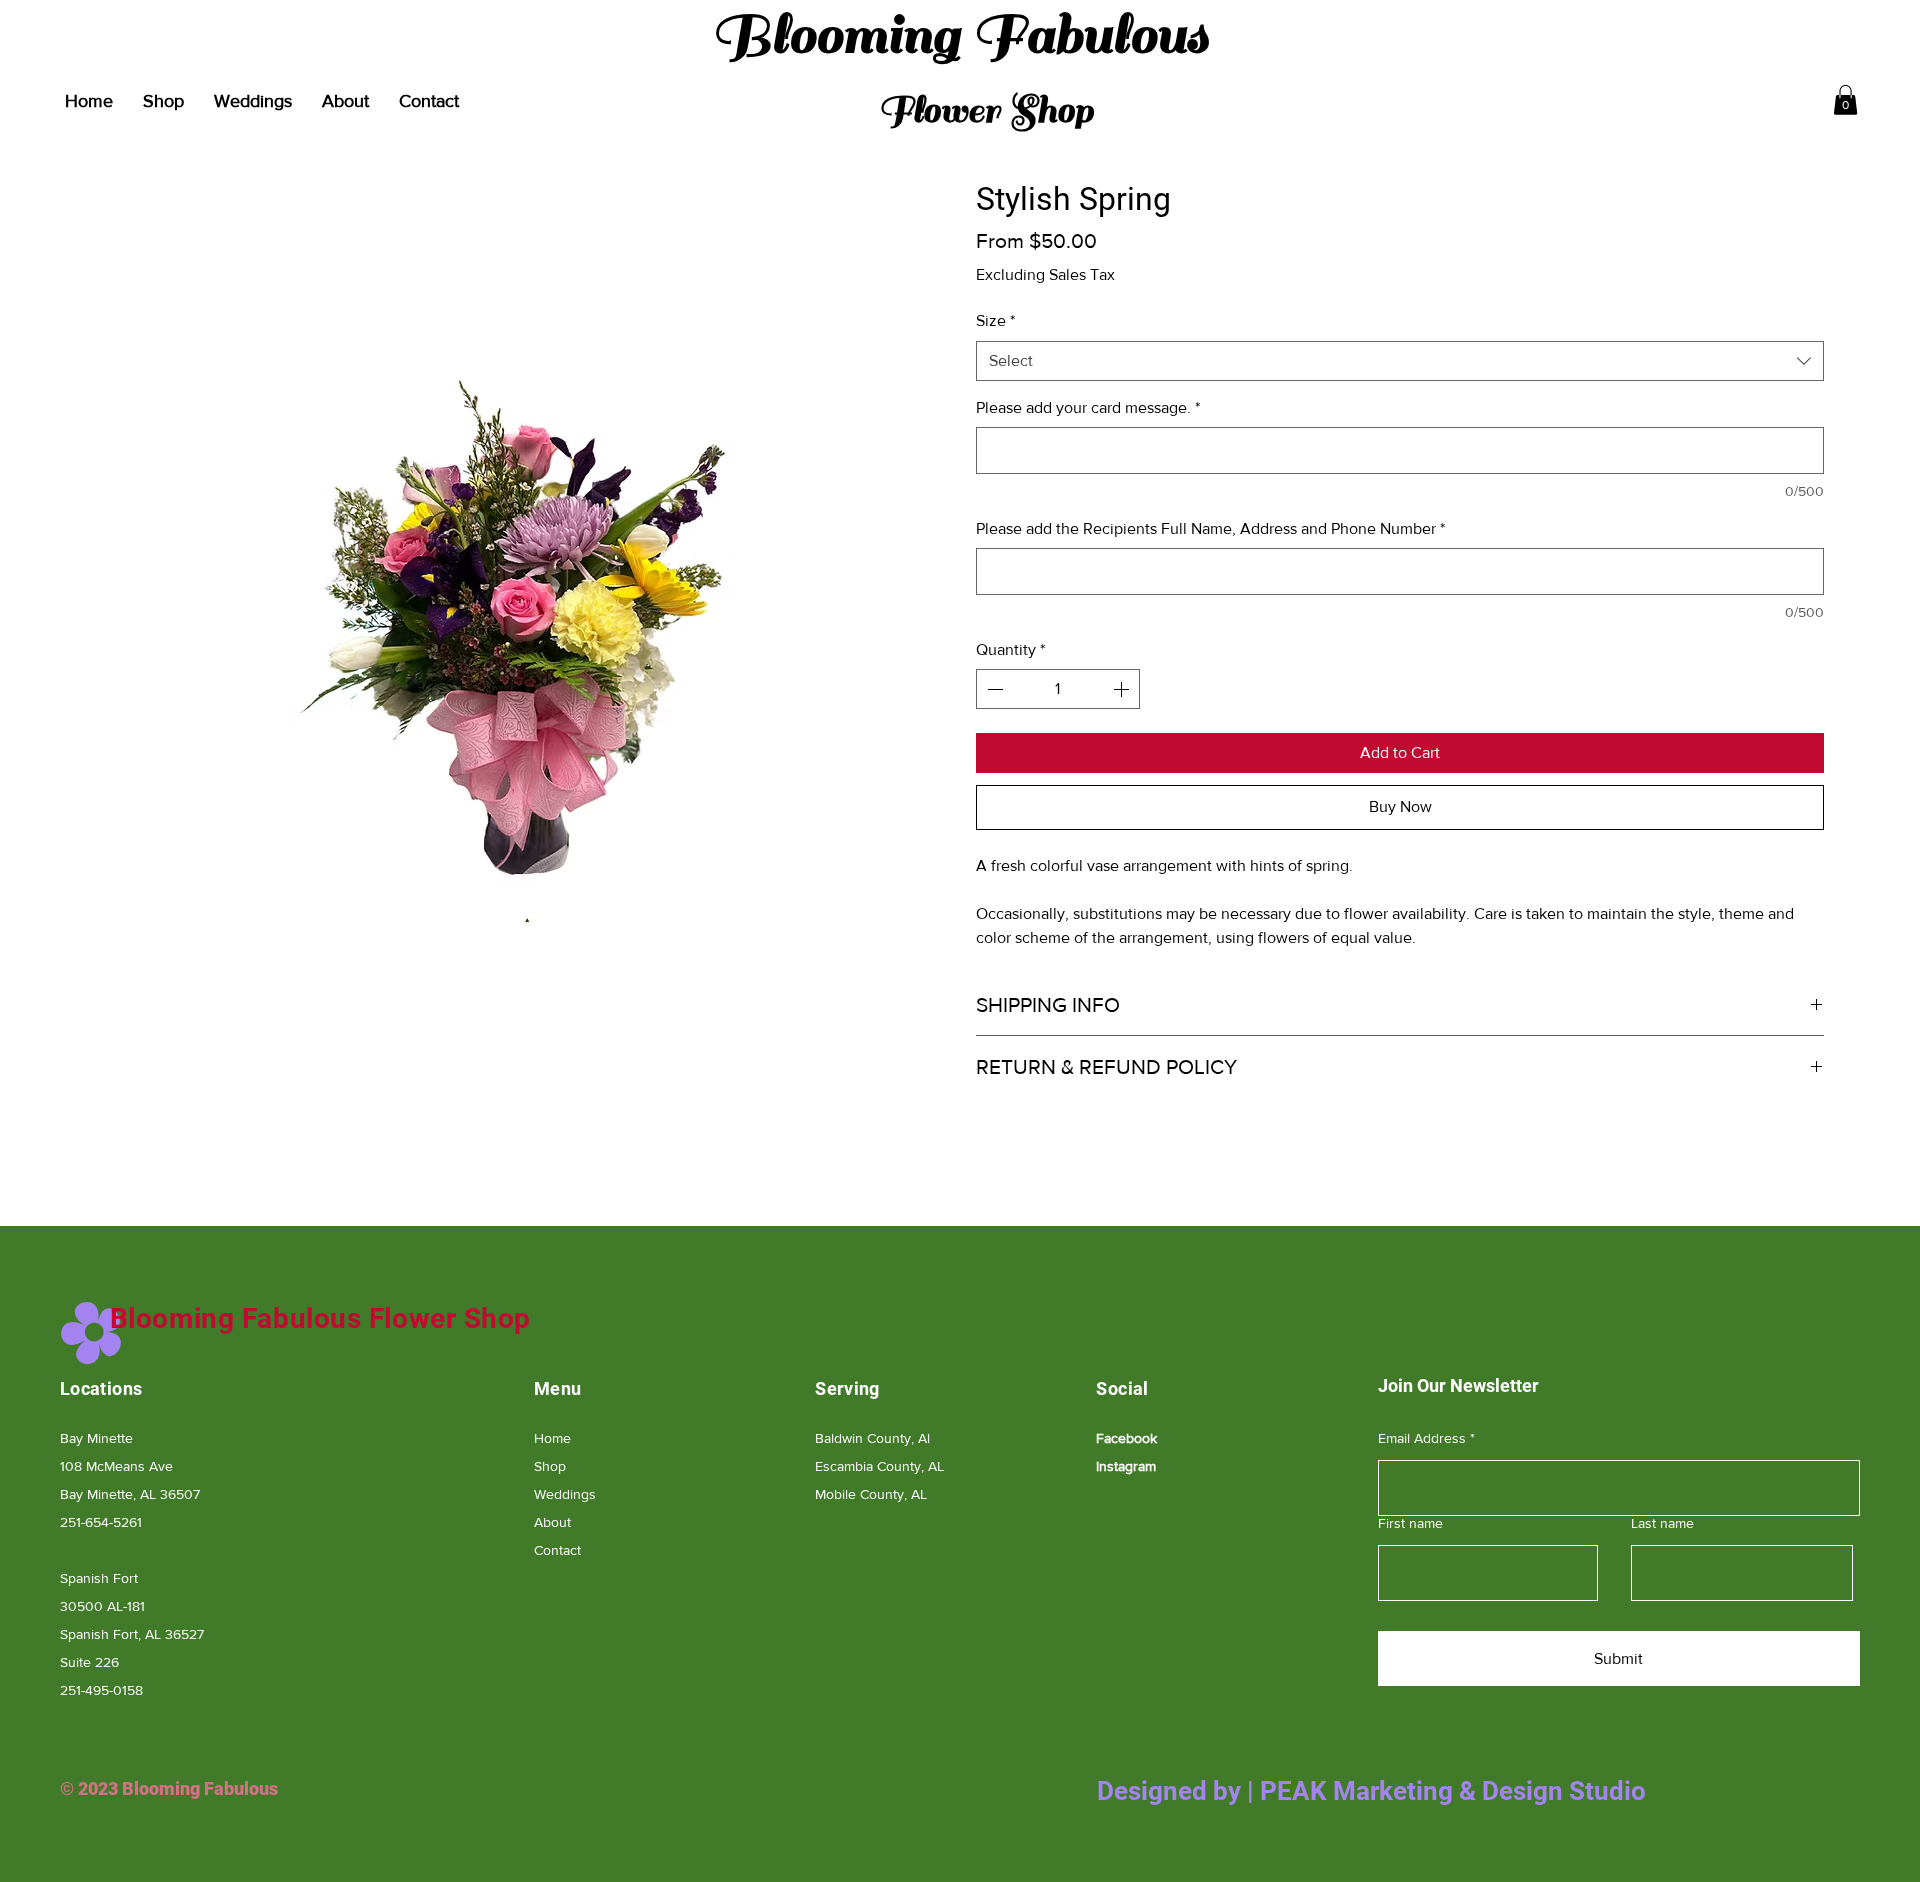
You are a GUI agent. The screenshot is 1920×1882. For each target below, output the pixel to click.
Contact (557, 1550)
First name (1410, 1523)
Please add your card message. (1088, 407)
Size (995, 320)
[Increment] (1123, 689)
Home (552, 1438)
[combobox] (1400, 361)
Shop (550, 1466)
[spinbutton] (1058, 689)
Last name (1662, 1523)
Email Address (1422, 1438)
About (552, 1522)
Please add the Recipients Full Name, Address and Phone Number (1210, 528)
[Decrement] (993, 689)
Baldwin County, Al (872, 1438)
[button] (1845, 100)
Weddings (565, 1494)
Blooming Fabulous (960, 67)
